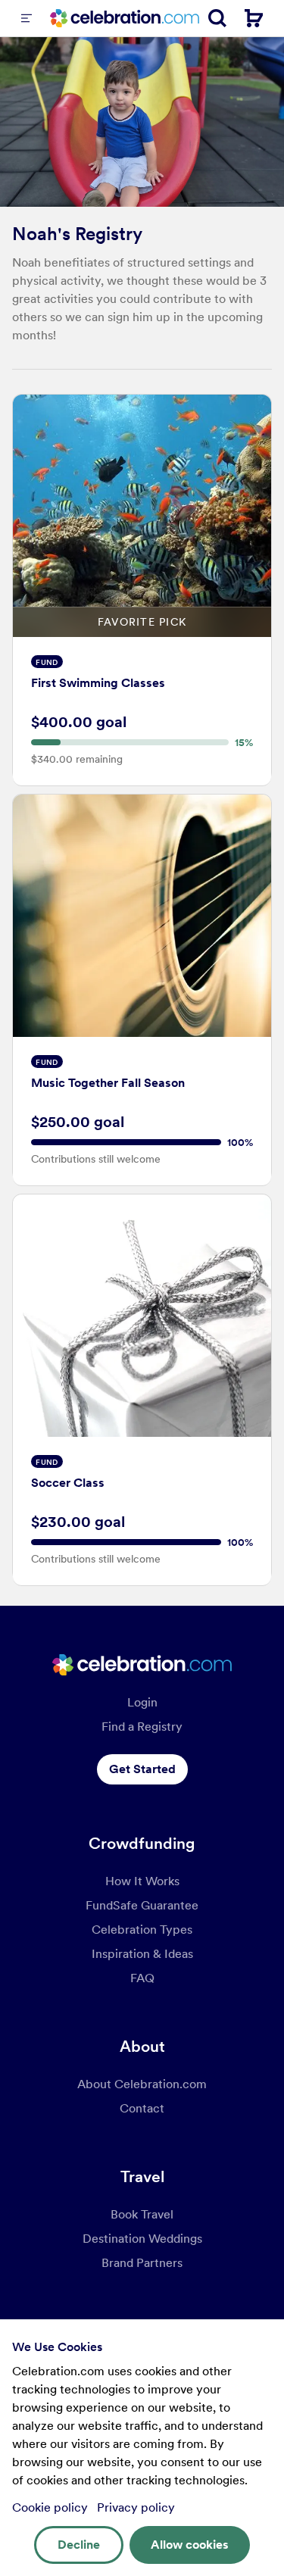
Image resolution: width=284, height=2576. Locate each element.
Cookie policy (51, 2507)
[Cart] (254, 18)
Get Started (142, 1769)
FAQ (142, 1978)
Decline (79, 2545)
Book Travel (142, 2214)
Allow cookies (190, 2545)
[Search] (217, 18)
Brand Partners (142, 2263)
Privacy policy (136, 2507)
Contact (142, 2108)
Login (142, 1702)
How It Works (142, 1881)
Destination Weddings (142, 2239)
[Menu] (27, 18)
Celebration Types (142, 1930)
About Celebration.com (142, 2084)
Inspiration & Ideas (142, 1954)
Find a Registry (142, 1727)
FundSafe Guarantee (142, 1905)
